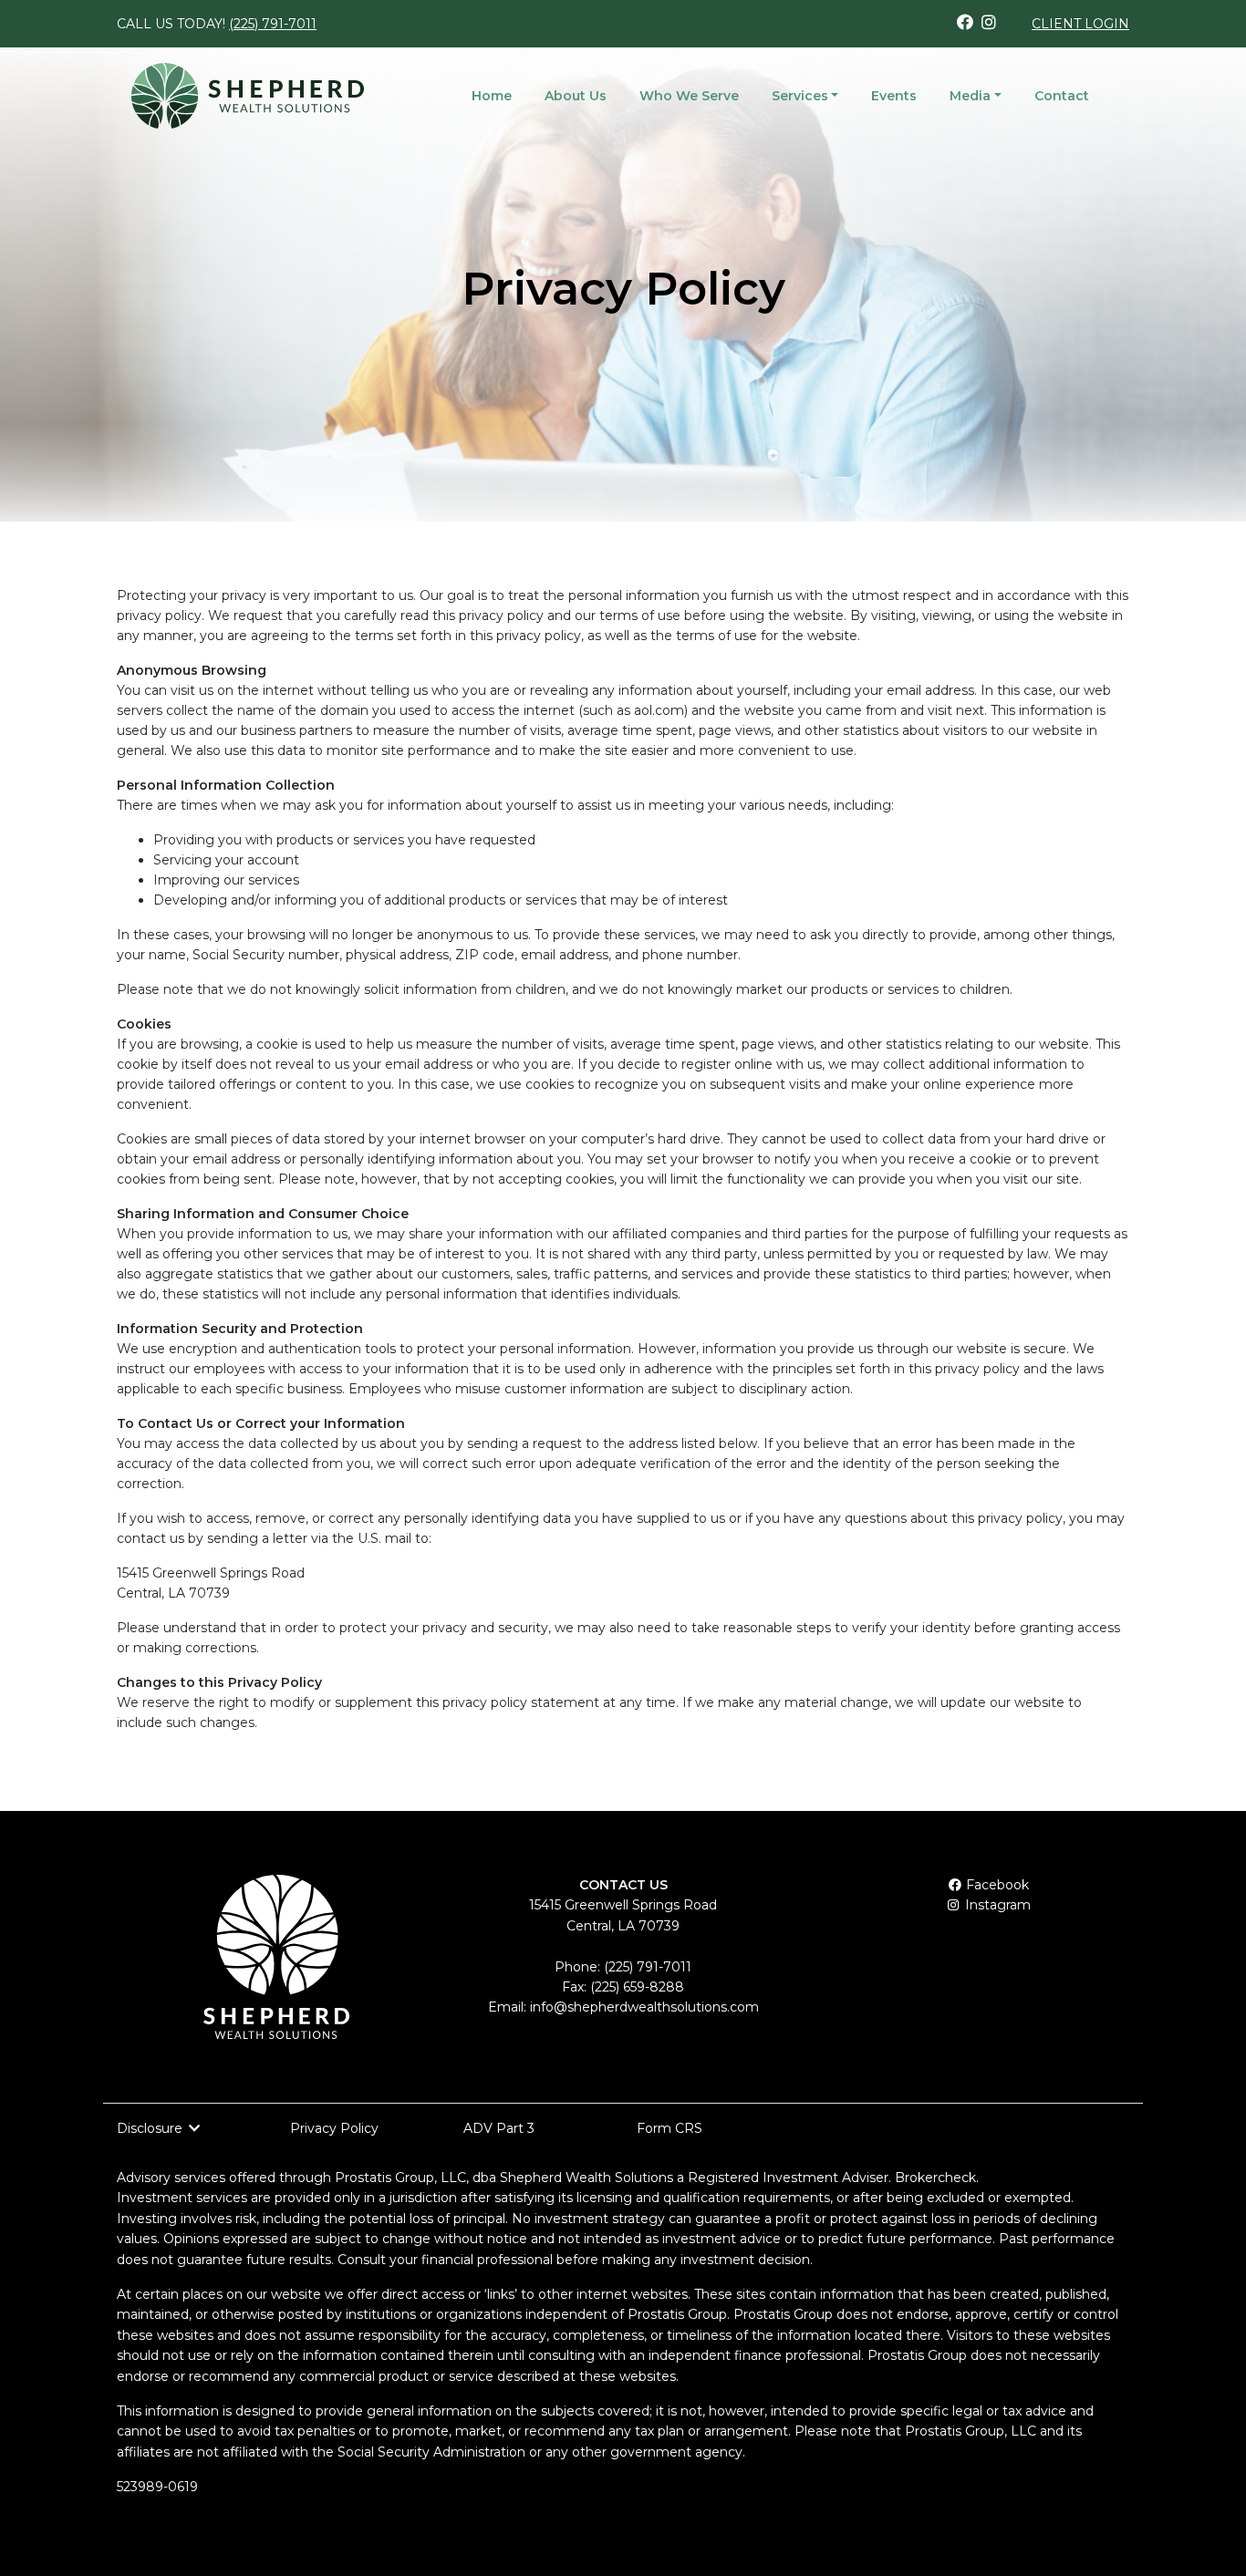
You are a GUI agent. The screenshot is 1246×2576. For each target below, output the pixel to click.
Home (492, 96)
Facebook (996, 1885)
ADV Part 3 (499, 2128)
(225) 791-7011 (273, 24)
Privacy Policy (334, 2128)
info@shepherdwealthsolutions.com (644, 2007)
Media (970, 96)
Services (800, 96)
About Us (576, 96)
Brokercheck (935, 2178)
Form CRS (670, 2128)
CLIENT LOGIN (1080, 24)
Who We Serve (689, 96)
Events (894, 96)
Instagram (996, 1905)
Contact (1062, 96)
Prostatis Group (384, 2178)
